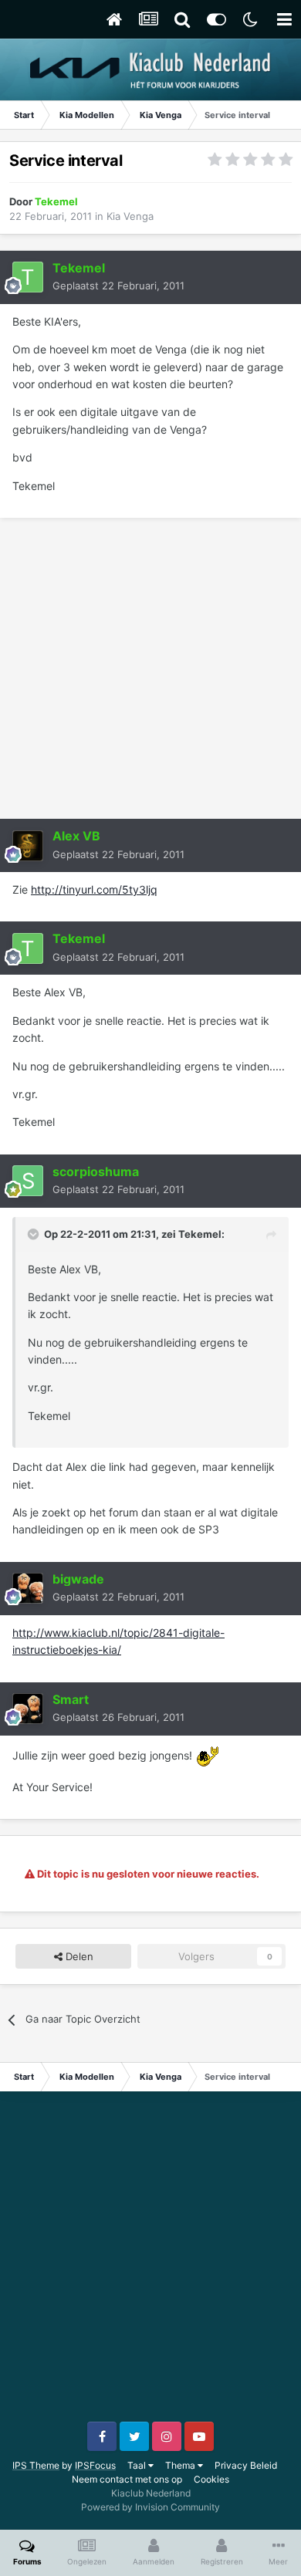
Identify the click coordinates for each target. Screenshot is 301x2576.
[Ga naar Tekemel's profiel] (28, 277)
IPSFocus (95, 2465)
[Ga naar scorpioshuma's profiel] (28, 1181)
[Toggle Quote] (35, 1234)
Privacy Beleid (246, 2465)
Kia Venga (130, 216)
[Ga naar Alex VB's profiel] (28, 846)
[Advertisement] (150, 668)
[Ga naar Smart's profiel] (28, 1709)
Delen (78, 1956)
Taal (138, 2465)
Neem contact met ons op (127, 2479)
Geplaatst (118, 286)
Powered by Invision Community (150, 2507)
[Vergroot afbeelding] (208, 1755)
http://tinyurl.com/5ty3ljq (94, 889)
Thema (181, 2465)
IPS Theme (36, 2465)
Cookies (211, 2479)
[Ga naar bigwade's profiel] (28, 1588)
